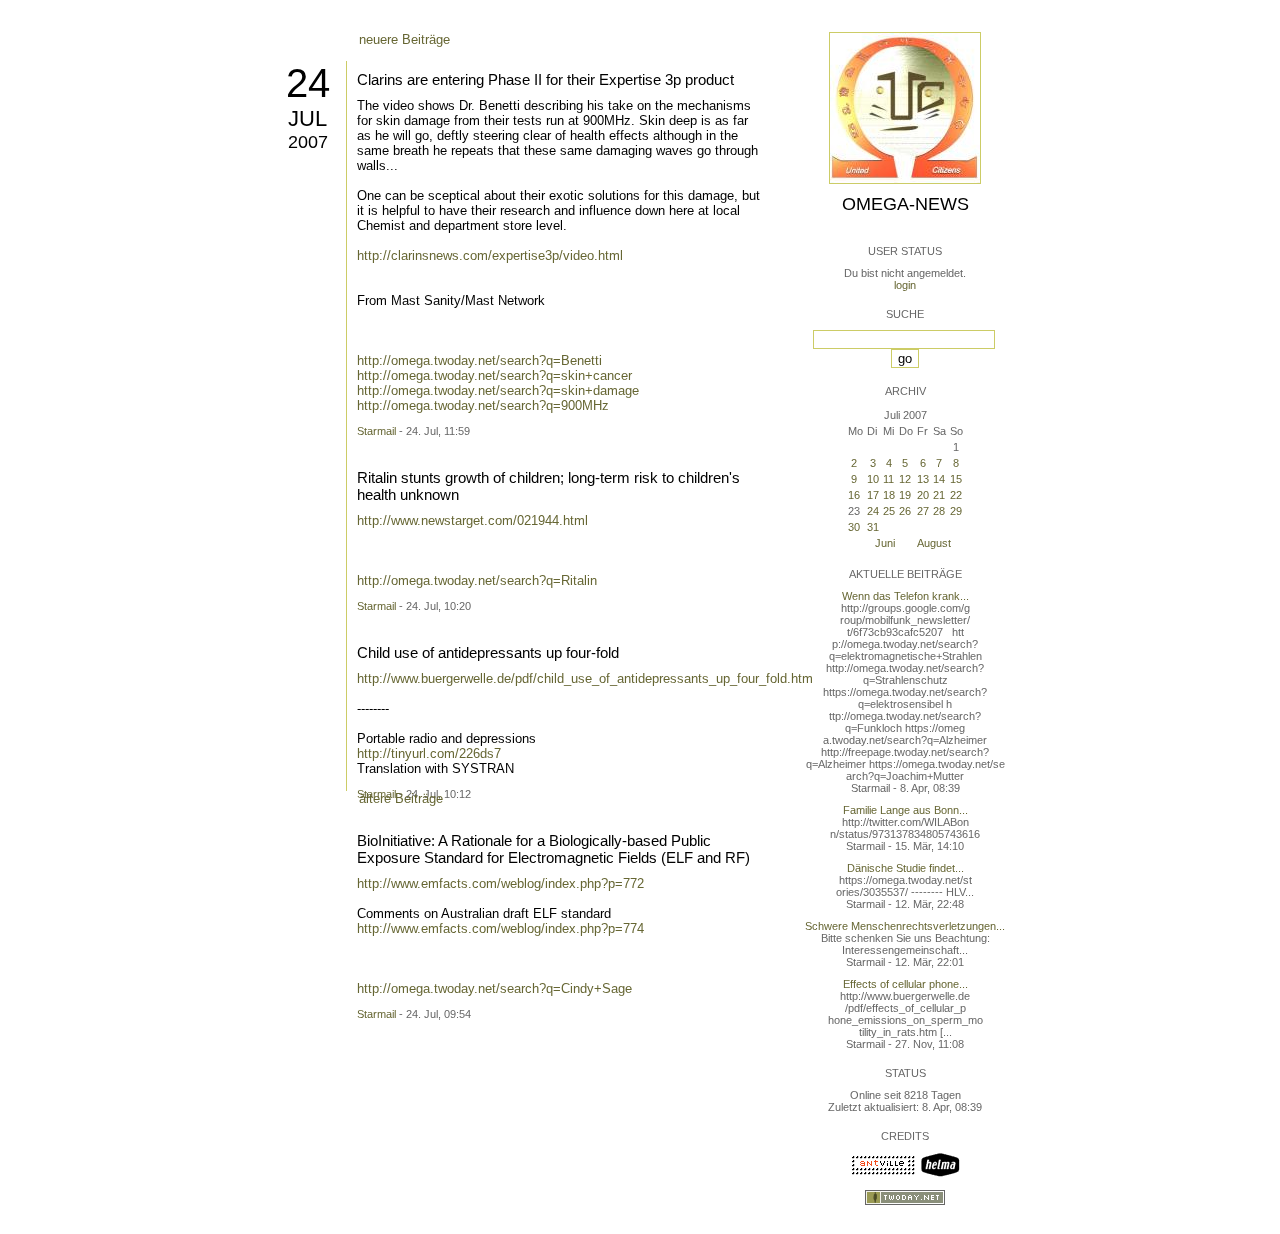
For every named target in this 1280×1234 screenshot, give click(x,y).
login (905, 285)
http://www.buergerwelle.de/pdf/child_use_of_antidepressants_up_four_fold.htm (585, 678)
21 (939, 495)
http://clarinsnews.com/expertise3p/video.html (490, 255)
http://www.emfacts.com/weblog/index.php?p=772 (500, 883)
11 (888, 479)
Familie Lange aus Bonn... (905, 810)
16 (854, 495)
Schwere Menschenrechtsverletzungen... (905, 926)
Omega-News (905, 204)
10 (873, 479)
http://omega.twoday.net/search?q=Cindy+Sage (494, 988)
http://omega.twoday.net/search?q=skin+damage (498, 390)
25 (889, 511)
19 (905, 495)
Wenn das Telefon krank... (905, 596)
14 (939, 479)
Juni (885, 543)
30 (854, 527)
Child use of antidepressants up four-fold (488, 652)
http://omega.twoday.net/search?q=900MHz (483, 405)
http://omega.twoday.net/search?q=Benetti (479, 360)
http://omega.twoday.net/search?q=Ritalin (477, 580)
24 (308, 83)
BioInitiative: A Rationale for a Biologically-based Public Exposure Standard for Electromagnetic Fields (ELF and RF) (553, 849)
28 (939, 511)
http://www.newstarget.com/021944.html (472, 520)
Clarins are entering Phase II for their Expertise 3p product (545, 79)
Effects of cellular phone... (905, 984)
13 (923, 479)
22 (956, 495)
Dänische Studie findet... (905, 868)
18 (889, 495)
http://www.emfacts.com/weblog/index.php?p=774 (500, 928)
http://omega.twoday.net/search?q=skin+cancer (494, 375)
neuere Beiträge (404, 39)
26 (905, 511)
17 (873, 495)
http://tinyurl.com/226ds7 (429, 753)
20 (923, 495)
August (934, 543)
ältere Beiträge (401, 798)
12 (905, 479)
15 (956, 479)
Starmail (376, 431)
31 (873, 527)
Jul (307, 118)
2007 (308, 142)
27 (923, 511)
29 (956, 511)
